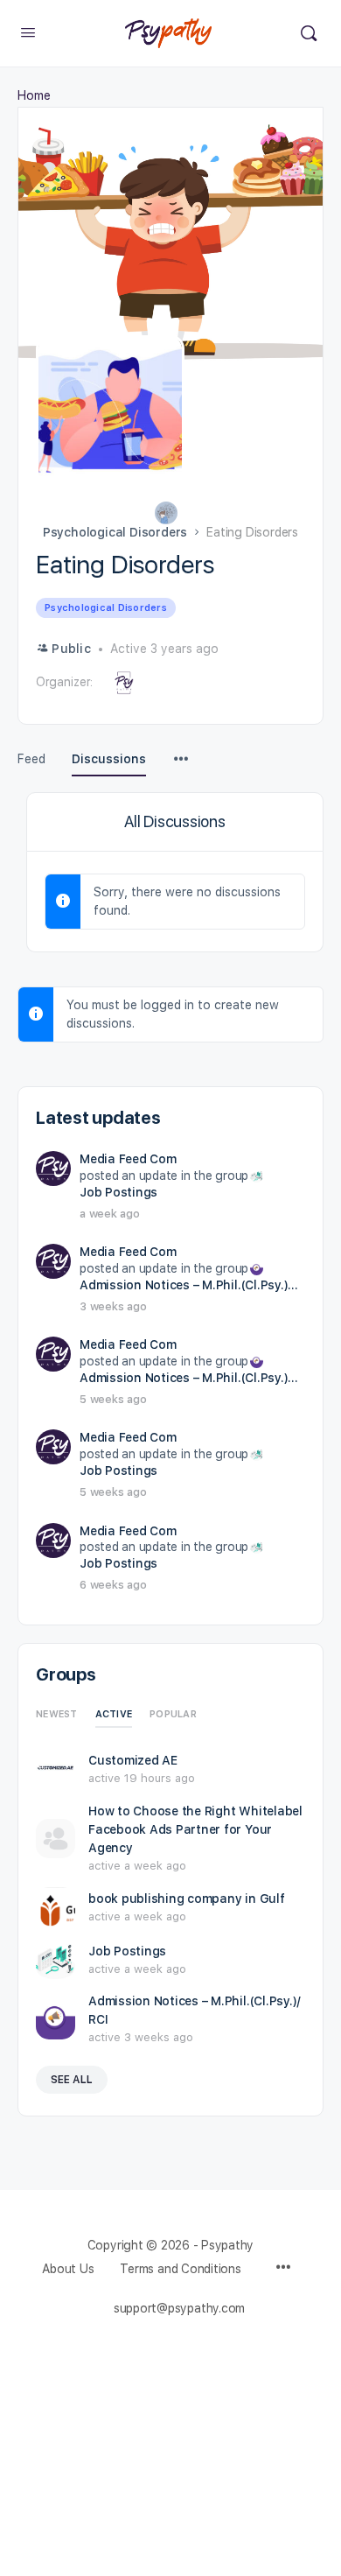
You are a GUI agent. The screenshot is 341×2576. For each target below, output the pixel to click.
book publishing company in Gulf (187, 1899)
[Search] (309, 33)
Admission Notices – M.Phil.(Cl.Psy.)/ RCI (191, 1285)
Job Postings (118, 1192)
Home (34, 95)
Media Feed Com (128, 1159)
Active (114, 1714)
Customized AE (133, 1760)
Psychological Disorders (115, 532)
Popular (173, 1714)
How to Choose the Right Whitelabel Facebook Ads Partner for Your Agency (195, 1829)
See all (72, 2080)
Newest (57, 1714)
